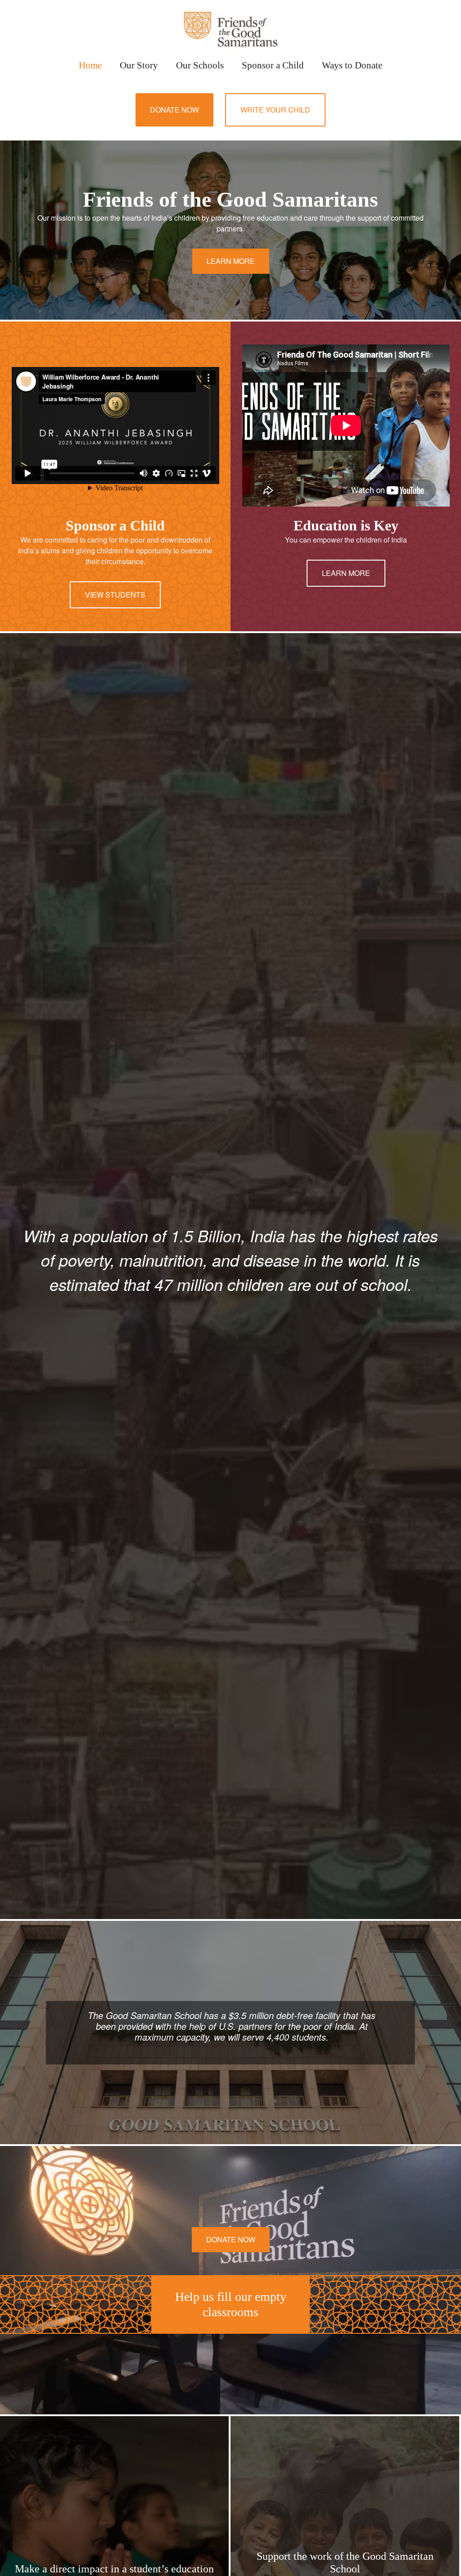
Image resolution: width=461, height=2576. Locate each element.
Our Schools (200, 65)
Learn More (231, 261)
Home (90, 65)
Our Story (139, 65)
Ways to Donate (352, 65)
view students (115, 595)
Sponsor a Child (273, 65)
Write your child (275, 110)
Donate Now (174, 110)
